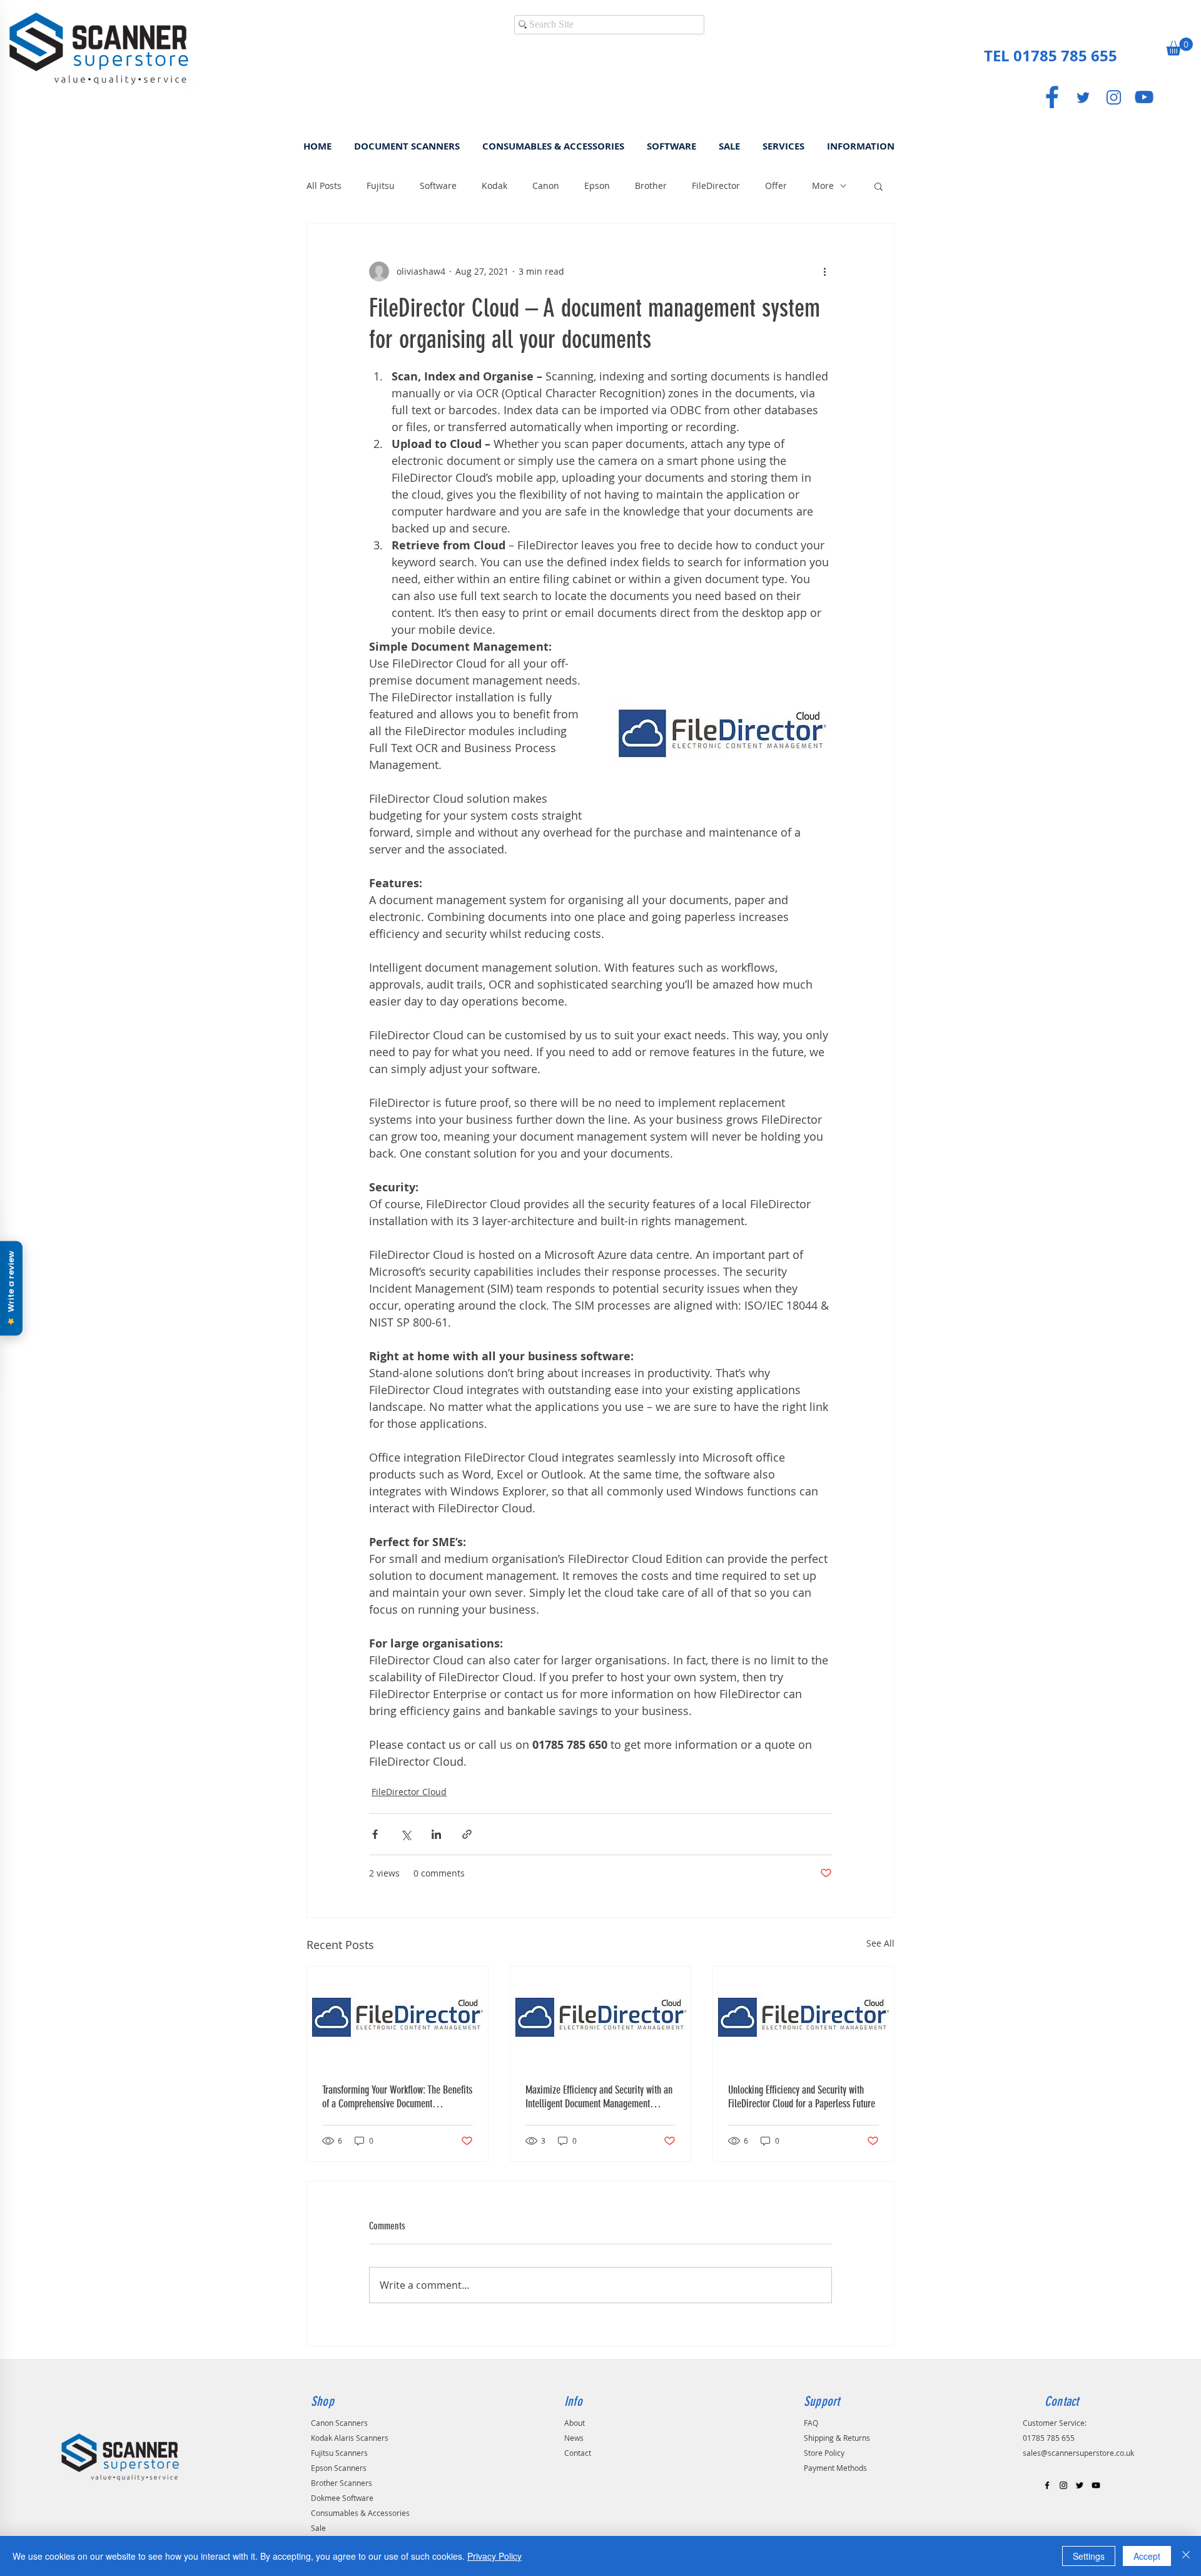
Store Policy (824, 2453)
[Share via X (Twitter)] (406, 1834)
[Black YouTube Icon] (1096, 2485)
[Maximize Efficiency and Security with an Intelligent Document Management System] (601, 2017)
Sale (318, 2528)
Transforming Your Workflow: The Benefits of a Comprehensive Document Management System (397, 2097)
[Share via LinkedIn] (436, 1834)
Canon (546, 186)
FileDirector (716, 186)
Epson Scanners (339, 2468)
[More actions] (824, 272)
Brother (651, 186)
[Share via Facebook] (375, 1834)
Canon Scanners (339, 2423)
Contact (578, 2453)
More (823, 186)
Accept (1147, 2556)
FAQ (811, 2423)
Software (438, 186)
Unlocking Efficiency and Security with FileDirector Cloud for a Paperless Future (802, 2097)
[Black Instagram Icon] (1063, 2485)
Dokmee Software (342, 2498)
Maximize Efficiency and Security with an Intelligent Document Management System (599, 2097)
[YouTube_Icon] (1144, 97)
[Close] (1186, 2556)
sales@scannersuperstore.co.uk (1078, 2453)
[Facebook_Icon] (1052, 97)
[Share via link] (467, 1834)
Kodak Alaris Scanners (350, 2438)
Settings (1089, 2556)
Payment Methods (835, 2468)
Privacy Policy (494, 2556)
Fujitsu (381, 186)
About (575, 2423)
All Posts (324, 186)
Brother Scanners (342, 2483)
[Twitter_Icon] (1083, 97)
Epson (597, 186)
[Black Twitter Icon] (1080, 2485)
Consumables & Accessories (360, 2513)
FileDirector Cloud (409, 1792)
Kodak (494, 186)
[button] (1179, 47)
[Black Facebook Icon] (1047, 2485)
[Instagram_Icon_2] (1113, 97)
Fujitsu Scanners (339, 2453)
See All (880, 1943)
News (574, 2438)
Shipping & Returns (837, 2438)
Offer (776, 186)
